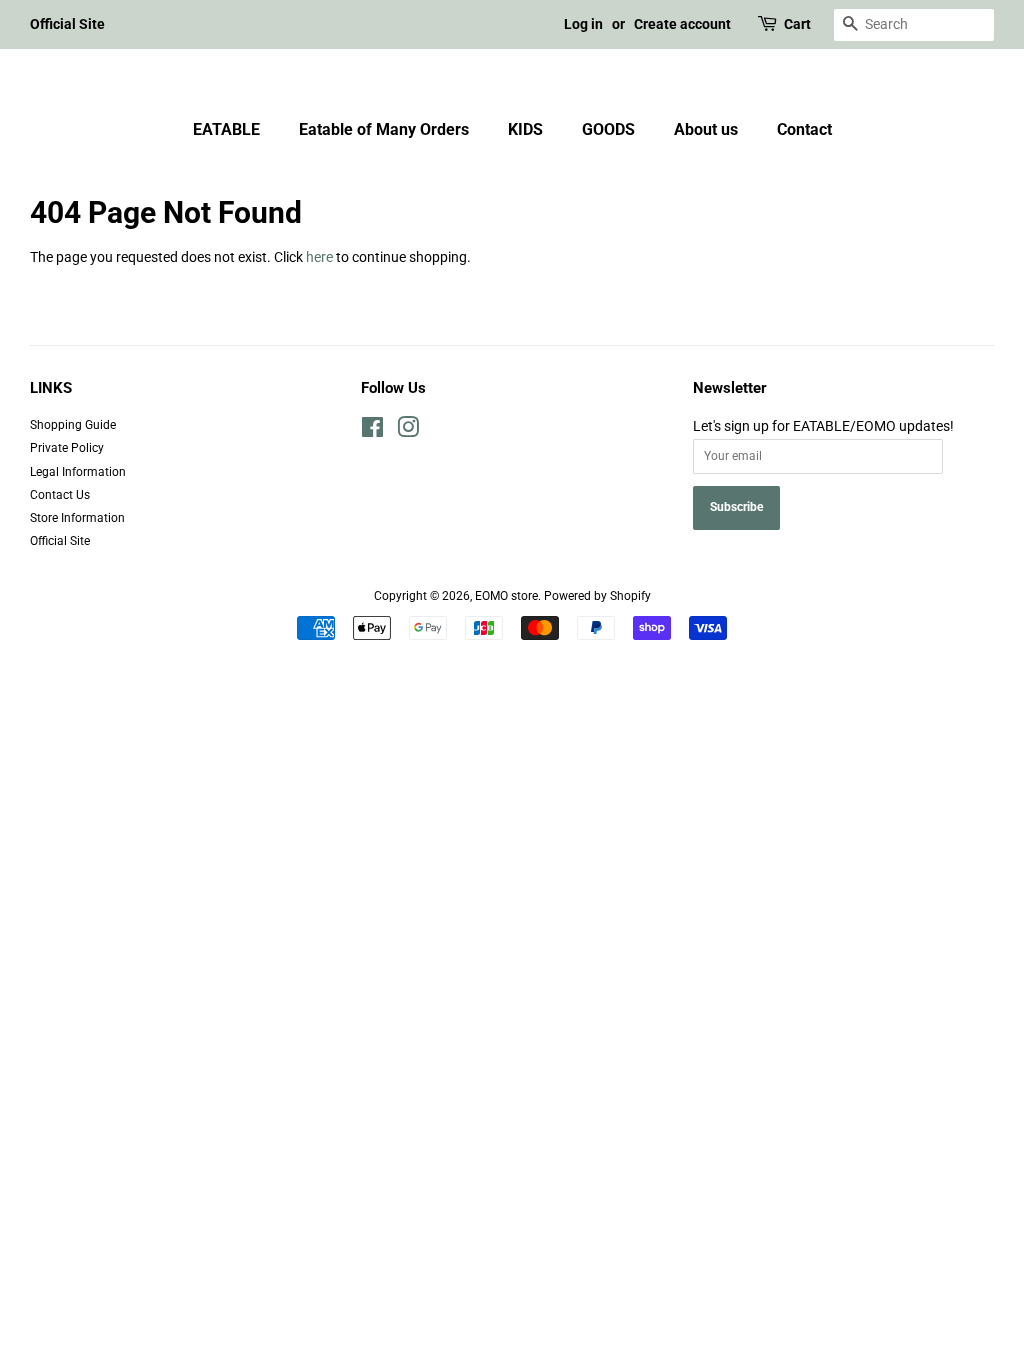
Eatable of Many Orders (384, 129)
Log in (583, 24)
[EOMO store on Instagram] (408, 432)
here (319, 257)
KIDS (525, 129)
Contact (804, 129)
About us (706, 129)
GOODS (608, 129)
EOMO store (506, 596)
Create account (682, 24)
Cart (797, 24)
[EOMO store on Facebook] (372, 432)
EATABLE (226, 129)
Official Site (67, 24)
